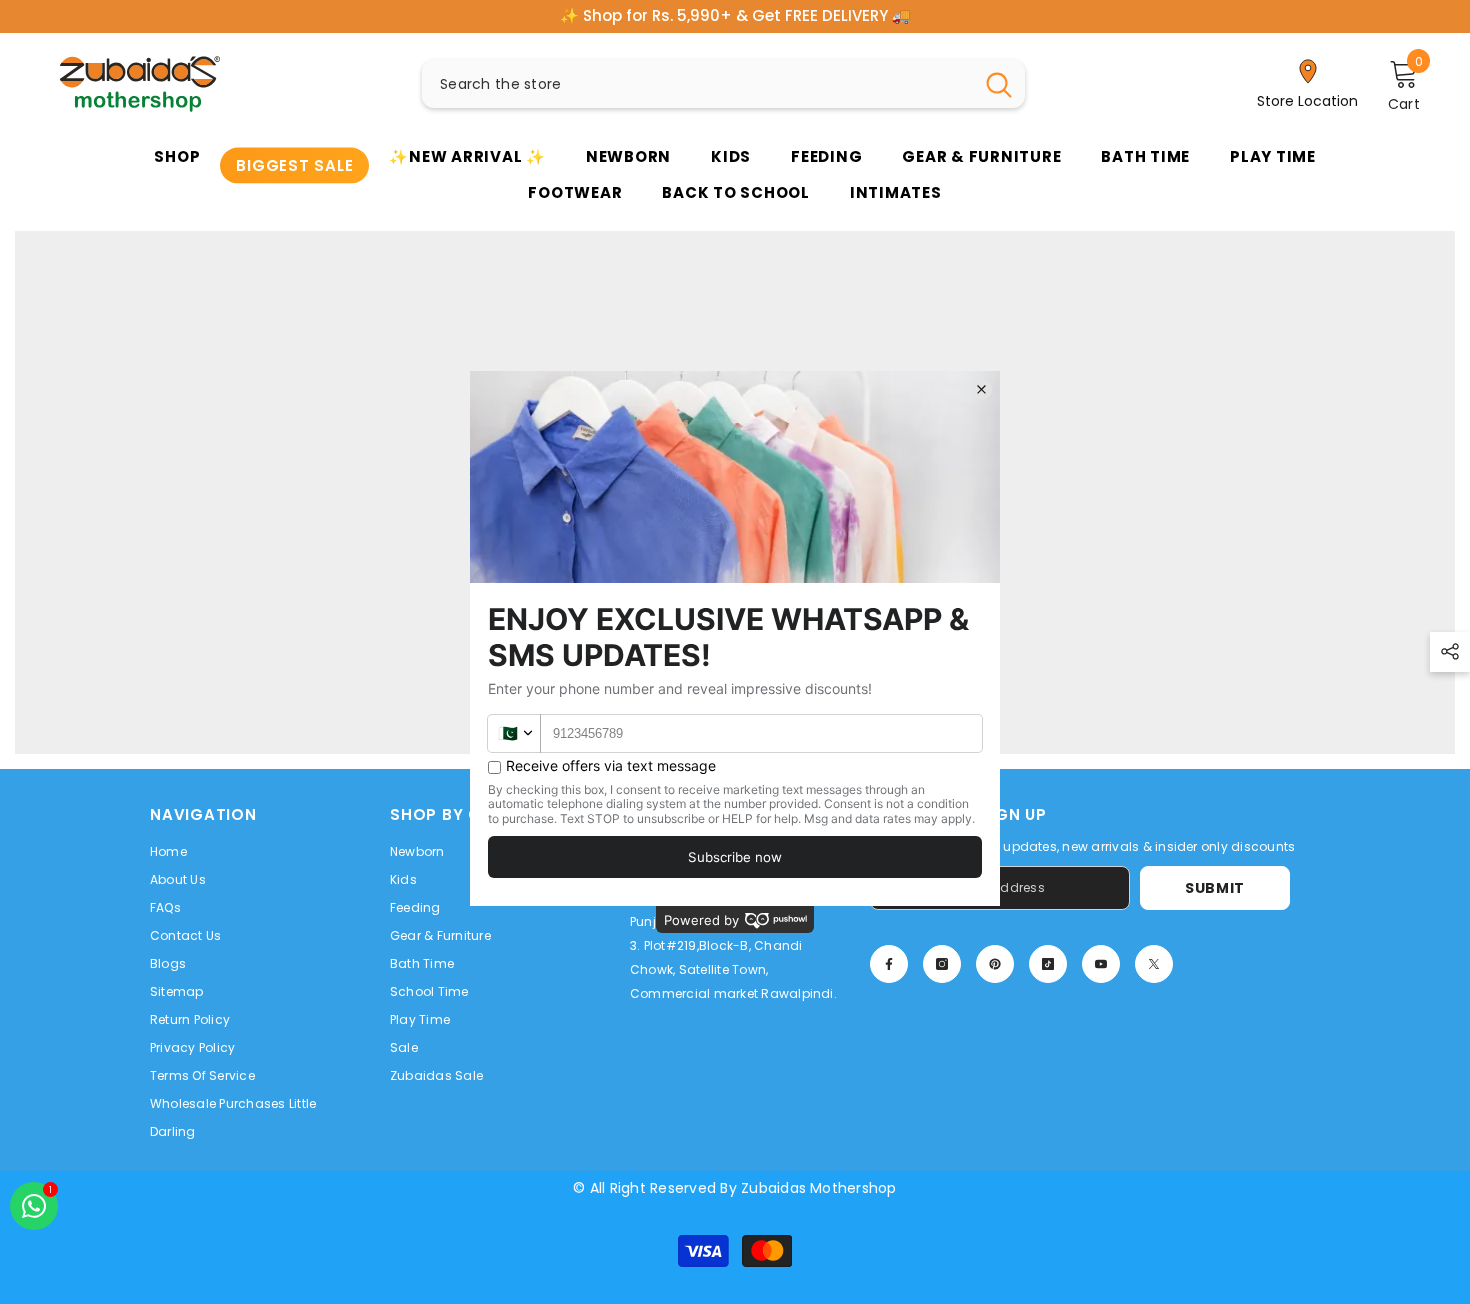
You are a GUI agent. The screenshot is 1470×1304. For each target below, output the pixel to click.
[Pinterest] (995, 964)
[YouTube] (1101, 964)
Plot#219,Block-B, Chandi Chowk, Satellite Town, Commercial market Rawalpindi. (733, 969)
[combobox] (697, 84)
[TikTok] (1048, 964)
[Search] (723, 84)
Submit (1215, 888)
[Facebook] (889, 964)
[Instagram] (942, 964)
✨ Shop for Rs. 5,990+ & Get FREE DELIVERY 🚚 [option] (735, 15)
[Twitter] (1154, 964)
